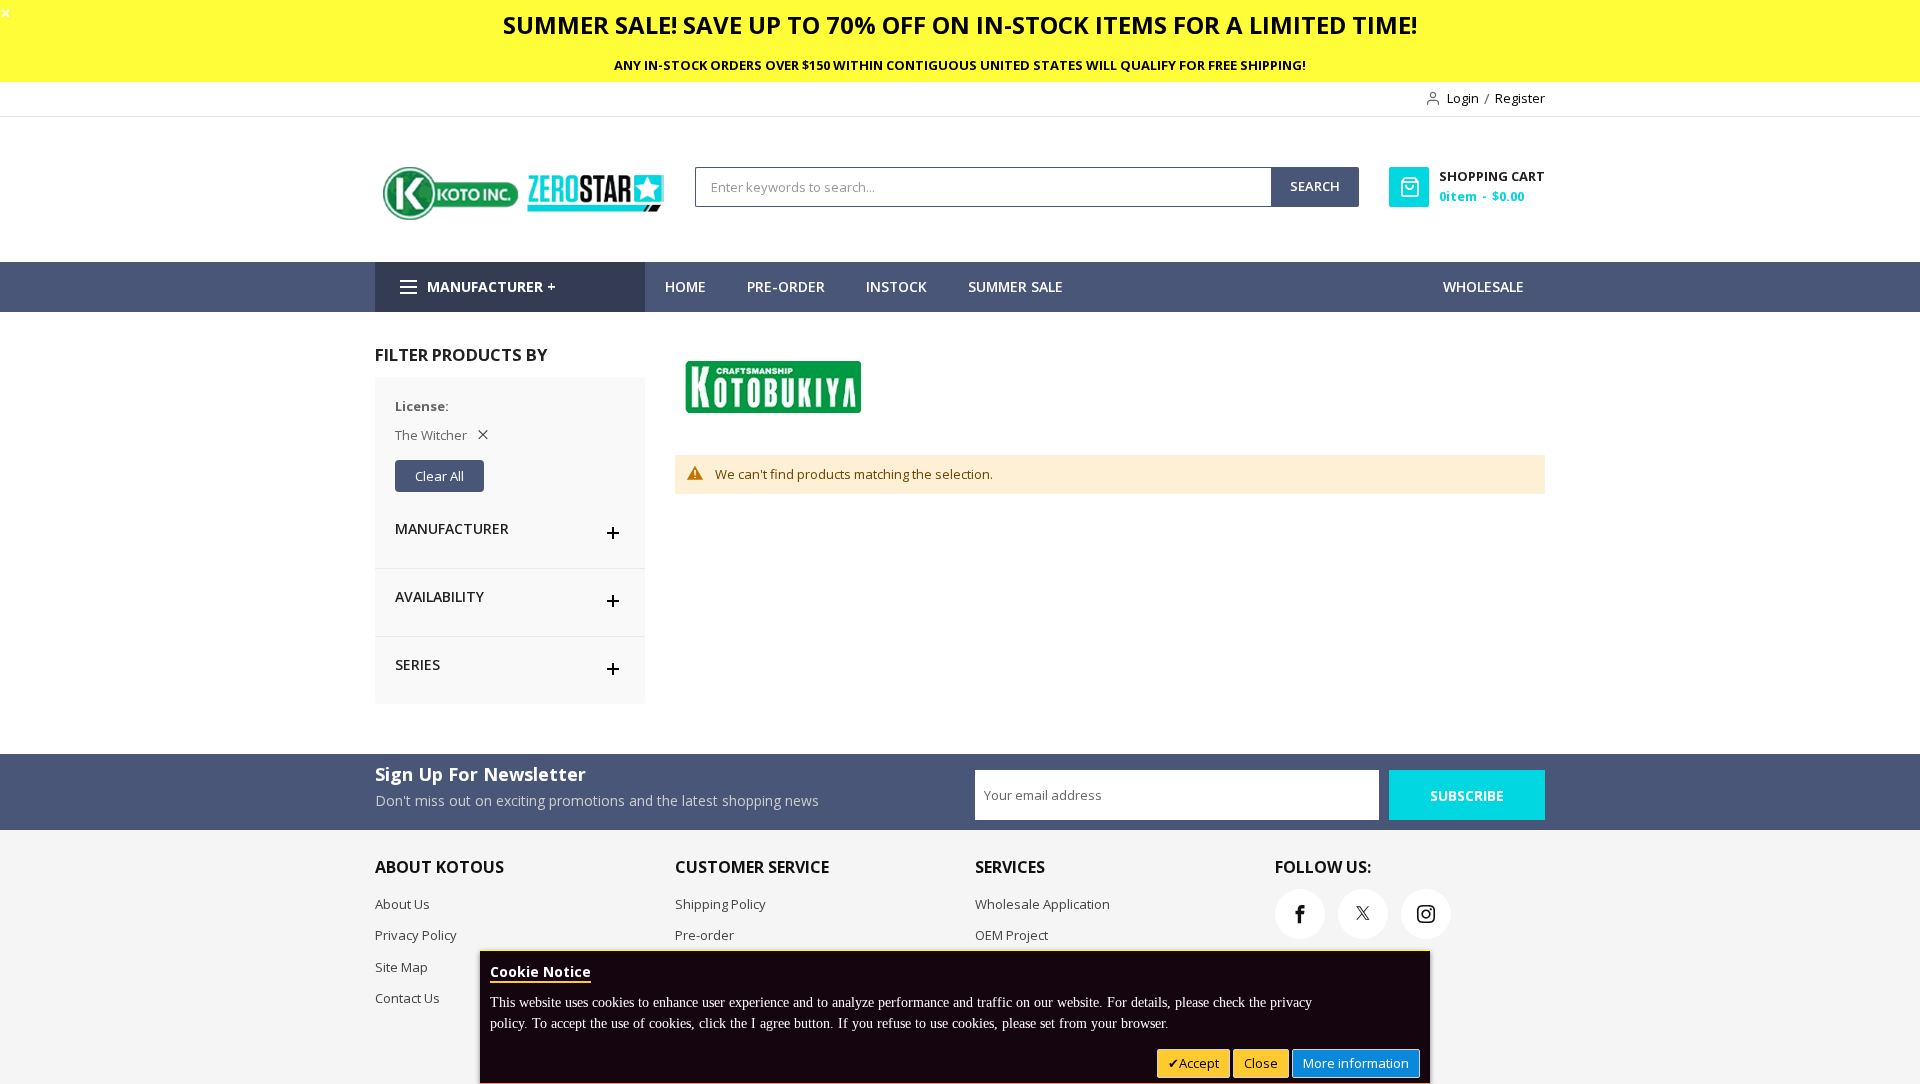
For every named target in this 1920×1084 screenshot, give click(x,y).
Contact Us (407, 998)
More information (1356, 1063)
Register (1520, 98)
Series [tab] (417, 664)
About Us (402, 904)
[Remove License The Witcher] (483, 435)
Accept (1199, 1063)
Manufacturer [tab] (452, 528)
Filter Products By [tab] (461, 354)
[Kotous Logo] (525, 215)
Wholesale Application (1042, 904)
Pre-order (704, 935)
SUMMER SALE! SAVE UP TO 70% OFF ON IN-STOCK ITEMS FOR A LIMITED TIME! (960, 24)
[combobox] (983, 187)
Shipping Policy (720, 904)
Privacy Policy (416, 935)
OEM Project (1011, 935)
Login (1463, 98)
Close (1261, 1063)
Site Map (401, 967)
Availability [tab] (439, 596)
